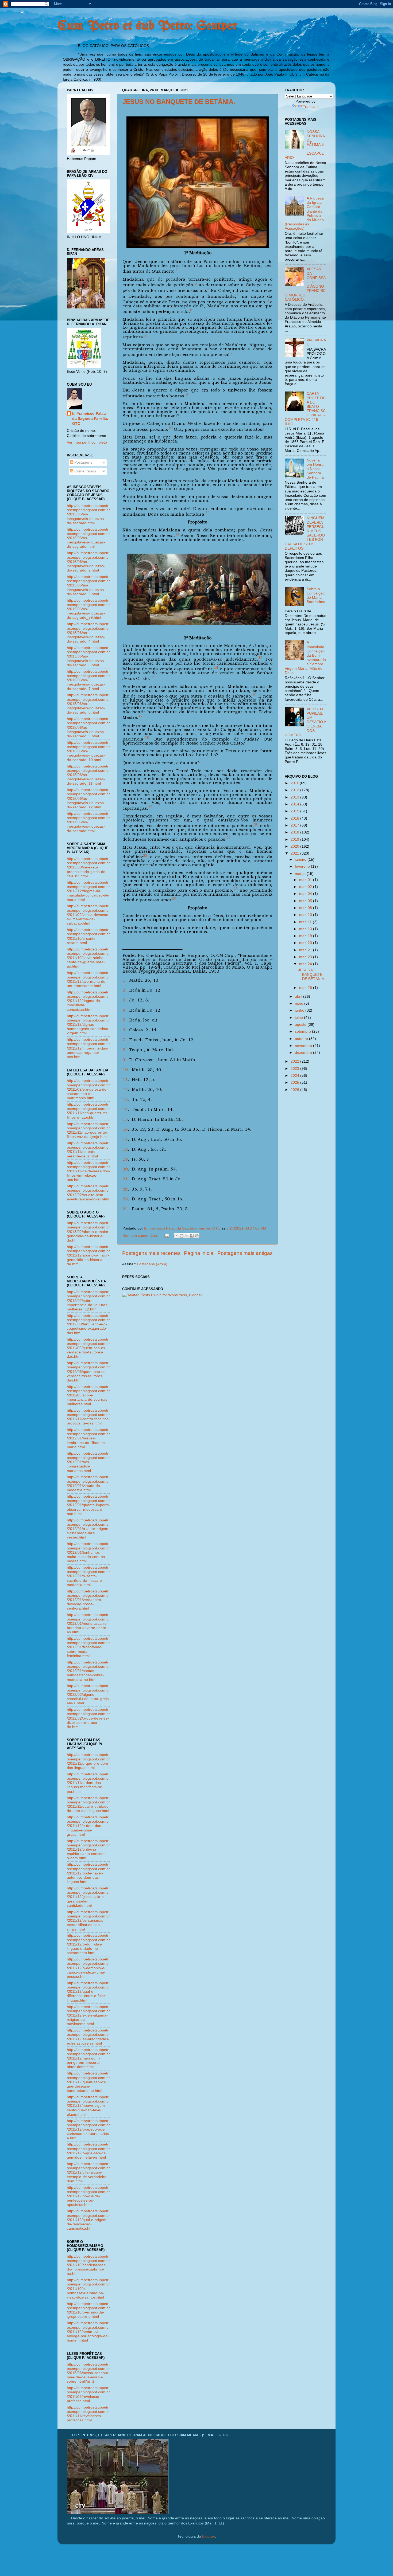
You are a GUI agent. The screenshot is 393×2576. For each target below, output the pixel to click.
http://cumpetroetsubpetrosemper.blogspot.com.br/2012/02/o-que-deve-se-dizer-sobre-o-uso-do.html (88, 1718)
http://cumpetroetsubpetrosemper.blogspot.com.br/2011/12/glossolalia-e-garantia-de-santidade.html (88, 1897)
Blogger (209, 2536)
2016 (295, 818)
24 (125, 1209)
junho (300, 1010)
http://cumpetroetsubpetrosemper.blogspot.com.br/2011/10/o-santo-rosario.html (88, 936)
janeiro (301, 860)
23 (125, 1199)
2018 (295, 832)
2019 (295, 839)
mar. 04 (306, 894)
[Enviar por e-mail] (176, 1236)
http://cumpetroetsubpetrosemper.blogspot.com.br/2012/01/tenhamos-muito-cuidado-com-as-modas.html (88, 1552)
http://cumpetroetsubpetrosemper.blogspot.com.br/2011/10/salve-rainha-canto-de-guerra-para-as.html (88, 958)
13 (125, 1100)
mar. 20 (306, 943)
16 (125, 1129)
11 (125, 1080)
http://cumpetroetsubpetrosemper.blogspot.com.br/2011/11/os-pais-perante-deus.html (88, 1150)
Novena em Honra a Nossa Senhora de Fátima (315, 469)
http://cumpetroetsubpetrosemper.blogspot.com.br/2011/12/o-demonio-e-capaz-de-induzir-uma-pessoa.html (88, 1968)
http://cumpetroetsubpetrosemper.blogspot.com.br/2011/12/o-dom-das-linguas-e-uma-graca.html (88, 1826)
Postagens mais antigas (245, 1253)
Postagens (83, 462)
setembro (303, 1031)
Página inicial (199, 1253)
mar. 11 (306, 922)
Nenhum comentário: (141, 1236)
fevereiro (303, 866)
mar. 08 (306, 908)
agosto (301, 1025)
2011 (295, 783)
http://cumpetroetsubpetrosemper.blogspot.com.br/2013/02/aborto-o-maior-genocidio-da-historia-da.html (88, 1232)
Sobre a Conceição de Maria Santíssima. (316, 598)
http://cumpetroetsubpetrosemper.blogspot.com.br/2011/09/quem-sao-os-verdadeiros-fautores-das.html (88, 1348)
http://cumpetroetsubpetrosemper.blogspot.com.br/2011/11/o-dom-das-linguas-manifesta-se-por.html (88, 1783)
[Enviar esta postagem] (167, 1236)
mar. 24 (306, 964)
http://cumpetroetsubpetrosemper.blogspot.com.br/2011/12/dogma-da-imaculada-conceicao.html (88, 1001)
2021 (295, 853)
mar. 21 (306, 950)
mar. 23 (306, 957)
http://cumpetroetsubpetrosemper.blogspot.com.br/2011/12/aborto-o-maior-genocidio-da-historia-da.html (88, 1255)
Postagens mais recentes (151, 1253)
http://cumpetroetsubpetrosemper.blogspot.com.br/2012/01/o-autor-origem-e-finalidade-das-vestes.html (88, 1529)
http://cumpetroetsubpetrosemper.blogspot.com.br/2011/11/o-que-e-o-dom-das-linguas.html (88, 1761)
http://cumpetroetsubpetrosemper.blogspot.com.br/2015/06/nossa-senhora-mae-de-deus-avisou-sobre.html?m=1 (88, 2373)
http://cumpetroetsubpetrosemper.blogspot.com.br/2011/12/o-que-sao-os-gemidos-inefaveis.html (88, 2151)
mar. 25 (306, 988)
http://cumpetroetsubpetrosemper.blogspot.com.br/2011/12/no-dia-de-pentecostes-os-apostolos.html (88, 2196)
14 (125, 1109)
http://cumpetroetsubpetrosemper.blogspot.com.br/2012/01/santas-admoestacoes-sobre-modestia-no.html (88, 1671)
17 (125, 1139)
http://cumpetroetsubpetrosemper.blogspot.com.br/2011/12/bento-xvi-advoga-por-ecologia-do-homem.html (88, 2332)
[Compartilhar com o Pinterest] (197, 1236)
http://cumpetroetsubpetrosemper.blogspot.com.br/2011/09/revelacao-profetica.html (88, 2394)
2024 (295, 1076)
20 (125, 1169)
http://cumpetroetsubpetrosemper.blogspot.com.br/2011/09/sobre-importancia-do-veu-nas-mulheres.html (88, 1395)
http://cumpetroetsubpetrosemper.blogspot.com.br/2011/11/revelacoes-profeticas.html (88, 2414)
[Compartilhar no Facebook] (192, 1236)
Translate (311, 107)
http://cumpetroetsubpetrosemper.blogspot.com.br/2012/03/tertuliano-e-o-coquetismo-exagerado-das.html (88, 1324)
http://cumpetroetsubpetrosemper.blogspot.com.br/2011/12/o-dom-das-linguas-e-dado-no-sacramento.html (88, 1944)
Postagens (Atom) (152, 1264)
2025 (295, 1083)
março (301, 874)
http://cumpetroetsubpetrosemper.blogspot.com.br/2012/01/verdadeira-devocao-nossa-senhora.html (88, 1600)
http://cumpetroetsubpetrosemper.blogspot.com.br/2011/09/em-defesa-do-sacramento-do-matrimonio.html (88, 1089)
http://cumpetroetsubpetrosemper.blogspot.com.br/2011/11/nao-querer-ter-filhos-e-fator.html (88, 1111)
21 (125, 1179)
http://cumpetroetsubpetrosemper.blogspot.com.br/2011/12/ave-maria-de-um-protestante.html (88, 979)
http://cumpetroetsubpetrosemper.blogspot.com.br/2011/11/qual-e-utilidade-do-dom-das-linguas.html (88, 1804)
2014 (295, 804)
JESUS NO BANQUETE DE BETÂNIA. (179, 102)
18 (125, 1149)
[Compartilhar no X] (187, 1236)
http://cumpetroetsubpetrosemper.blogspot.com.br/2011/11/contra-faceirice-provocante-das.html (88, 1417)
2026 (295, 1090)
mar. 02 (306, 887)
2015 (295, 811)
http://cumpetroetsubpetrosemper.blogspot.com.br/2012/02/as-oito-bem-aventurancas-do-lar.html (88, 1193)
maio (300, 1003)
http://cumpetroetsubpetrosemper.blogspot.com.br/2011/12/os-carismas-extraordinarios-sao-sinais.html (88, 1921)
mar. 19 (306, 936)
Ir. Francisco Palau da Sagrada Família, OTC (90, 419)
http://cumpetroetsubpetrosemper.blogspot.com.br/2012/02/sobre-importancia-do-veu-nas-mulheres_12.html (88, 1301)
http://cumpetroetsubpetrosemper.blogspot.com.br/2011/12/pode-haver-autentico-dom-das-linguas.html (88, 1873)
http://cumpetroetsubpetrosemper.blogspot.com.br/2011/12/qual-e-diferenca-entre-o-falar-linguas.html (88, 1992)
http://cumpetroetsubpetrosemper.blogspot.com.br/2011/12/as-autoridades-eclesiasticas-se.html (88, 2037)
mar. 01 (306, 880)
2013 (295, 797)
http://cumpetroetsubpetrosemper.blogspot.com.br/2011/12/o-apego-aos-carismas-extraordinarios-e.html (88, 2129)
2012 (295, 790)
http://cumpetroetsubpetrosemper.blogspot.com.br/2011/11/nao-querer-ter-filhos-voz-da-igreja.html (88, 1130)
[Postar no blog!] (182, 1236)
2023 (295, 1069)
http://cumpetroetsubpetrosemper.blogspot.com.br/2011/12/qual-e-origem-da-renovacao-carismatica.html (88, 2220)
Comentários (85, 471)
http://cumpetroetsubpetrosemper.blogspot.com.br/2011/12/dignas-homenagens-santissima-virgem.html (88, 1025)
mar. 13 (306, 929)
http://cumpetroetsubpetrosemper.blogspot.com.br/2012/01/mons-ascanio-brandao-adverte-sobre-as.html (88, 1623)
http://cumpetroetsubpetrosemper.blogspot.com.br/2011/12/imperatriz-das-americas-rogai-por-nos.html (88, 1048)
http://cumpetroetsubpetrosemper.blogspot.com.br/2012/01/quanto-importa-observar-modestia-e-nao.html (88, 1505)
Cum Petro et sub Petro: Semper (147, 26)
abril (299, 997)
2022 (295, 1061)
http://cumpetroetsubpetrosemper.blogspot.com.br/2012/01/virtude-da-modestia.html (88, 1483)
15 (125, 1119)
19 (125, 1159)
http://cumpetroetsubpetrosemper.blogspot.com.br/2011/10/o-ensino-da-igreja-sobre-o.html (88, 2310)
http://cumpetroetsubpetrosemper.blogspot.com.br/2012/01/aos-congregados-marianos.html (88, 1462)
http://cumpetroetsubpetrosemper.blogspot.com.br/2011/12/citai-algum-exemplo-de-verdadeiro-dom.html (88, 2172)
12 (125, 1089)
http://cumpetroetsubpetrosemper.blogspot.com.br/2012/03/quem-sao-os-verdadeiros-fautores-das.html (88, 1372)
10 (125, 1070)
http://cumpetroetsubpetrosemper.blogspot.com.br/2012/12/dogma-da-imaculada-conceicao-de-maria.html (88, 891)
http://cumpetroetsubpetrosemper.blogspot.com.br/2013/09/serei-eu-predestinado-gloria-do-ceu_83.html (88, 867)
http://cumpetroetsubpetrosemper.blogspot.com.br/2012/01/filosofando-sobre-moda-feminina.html (88, 1647)
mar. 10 (306, 915)
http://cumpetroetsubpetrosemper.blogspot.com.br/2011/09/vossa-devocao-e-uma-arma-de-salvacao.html (88, 915)
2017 (295, 825)
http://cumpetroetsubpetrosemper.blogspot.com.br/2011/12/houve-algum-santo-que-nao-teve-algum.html (88, 2106)
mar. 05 (306, 901)
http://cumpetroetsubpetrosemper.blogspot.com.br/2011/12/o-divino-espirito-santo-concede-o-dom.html (88, 1850)
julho (299, 1018)
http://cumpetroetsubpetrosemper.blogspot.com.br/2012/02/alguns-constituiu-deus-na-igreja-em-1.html (88, 1694)
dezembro (304, 1053)
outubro (302, 1039)
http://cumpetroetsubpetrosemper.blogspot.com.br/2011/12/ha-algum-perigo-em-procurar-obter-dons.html (88, 2058)
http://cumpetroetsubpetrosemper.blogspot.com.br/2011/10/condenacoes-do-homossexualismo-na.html (88, 2265)
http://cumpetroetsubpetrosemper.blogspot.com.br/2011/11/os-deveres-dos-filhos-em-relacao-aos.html (88, 1171)
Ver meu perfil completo (87, 442)
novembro (304, 1046)
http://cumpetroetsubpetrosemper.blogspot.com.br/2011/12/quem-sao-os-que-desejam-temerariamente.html (88, 2082)
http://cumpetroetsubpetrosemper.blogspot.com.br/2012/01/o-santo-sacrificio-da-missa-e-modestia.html (88, 1576)
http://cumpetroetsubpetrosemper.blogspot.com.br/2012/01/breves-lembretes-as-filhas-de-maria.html (88, 1438)
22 (125, 1189)
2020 (295, 846)
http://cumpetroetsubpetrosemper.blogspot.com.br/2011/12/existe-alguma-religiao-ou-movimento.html (88, 2015)
